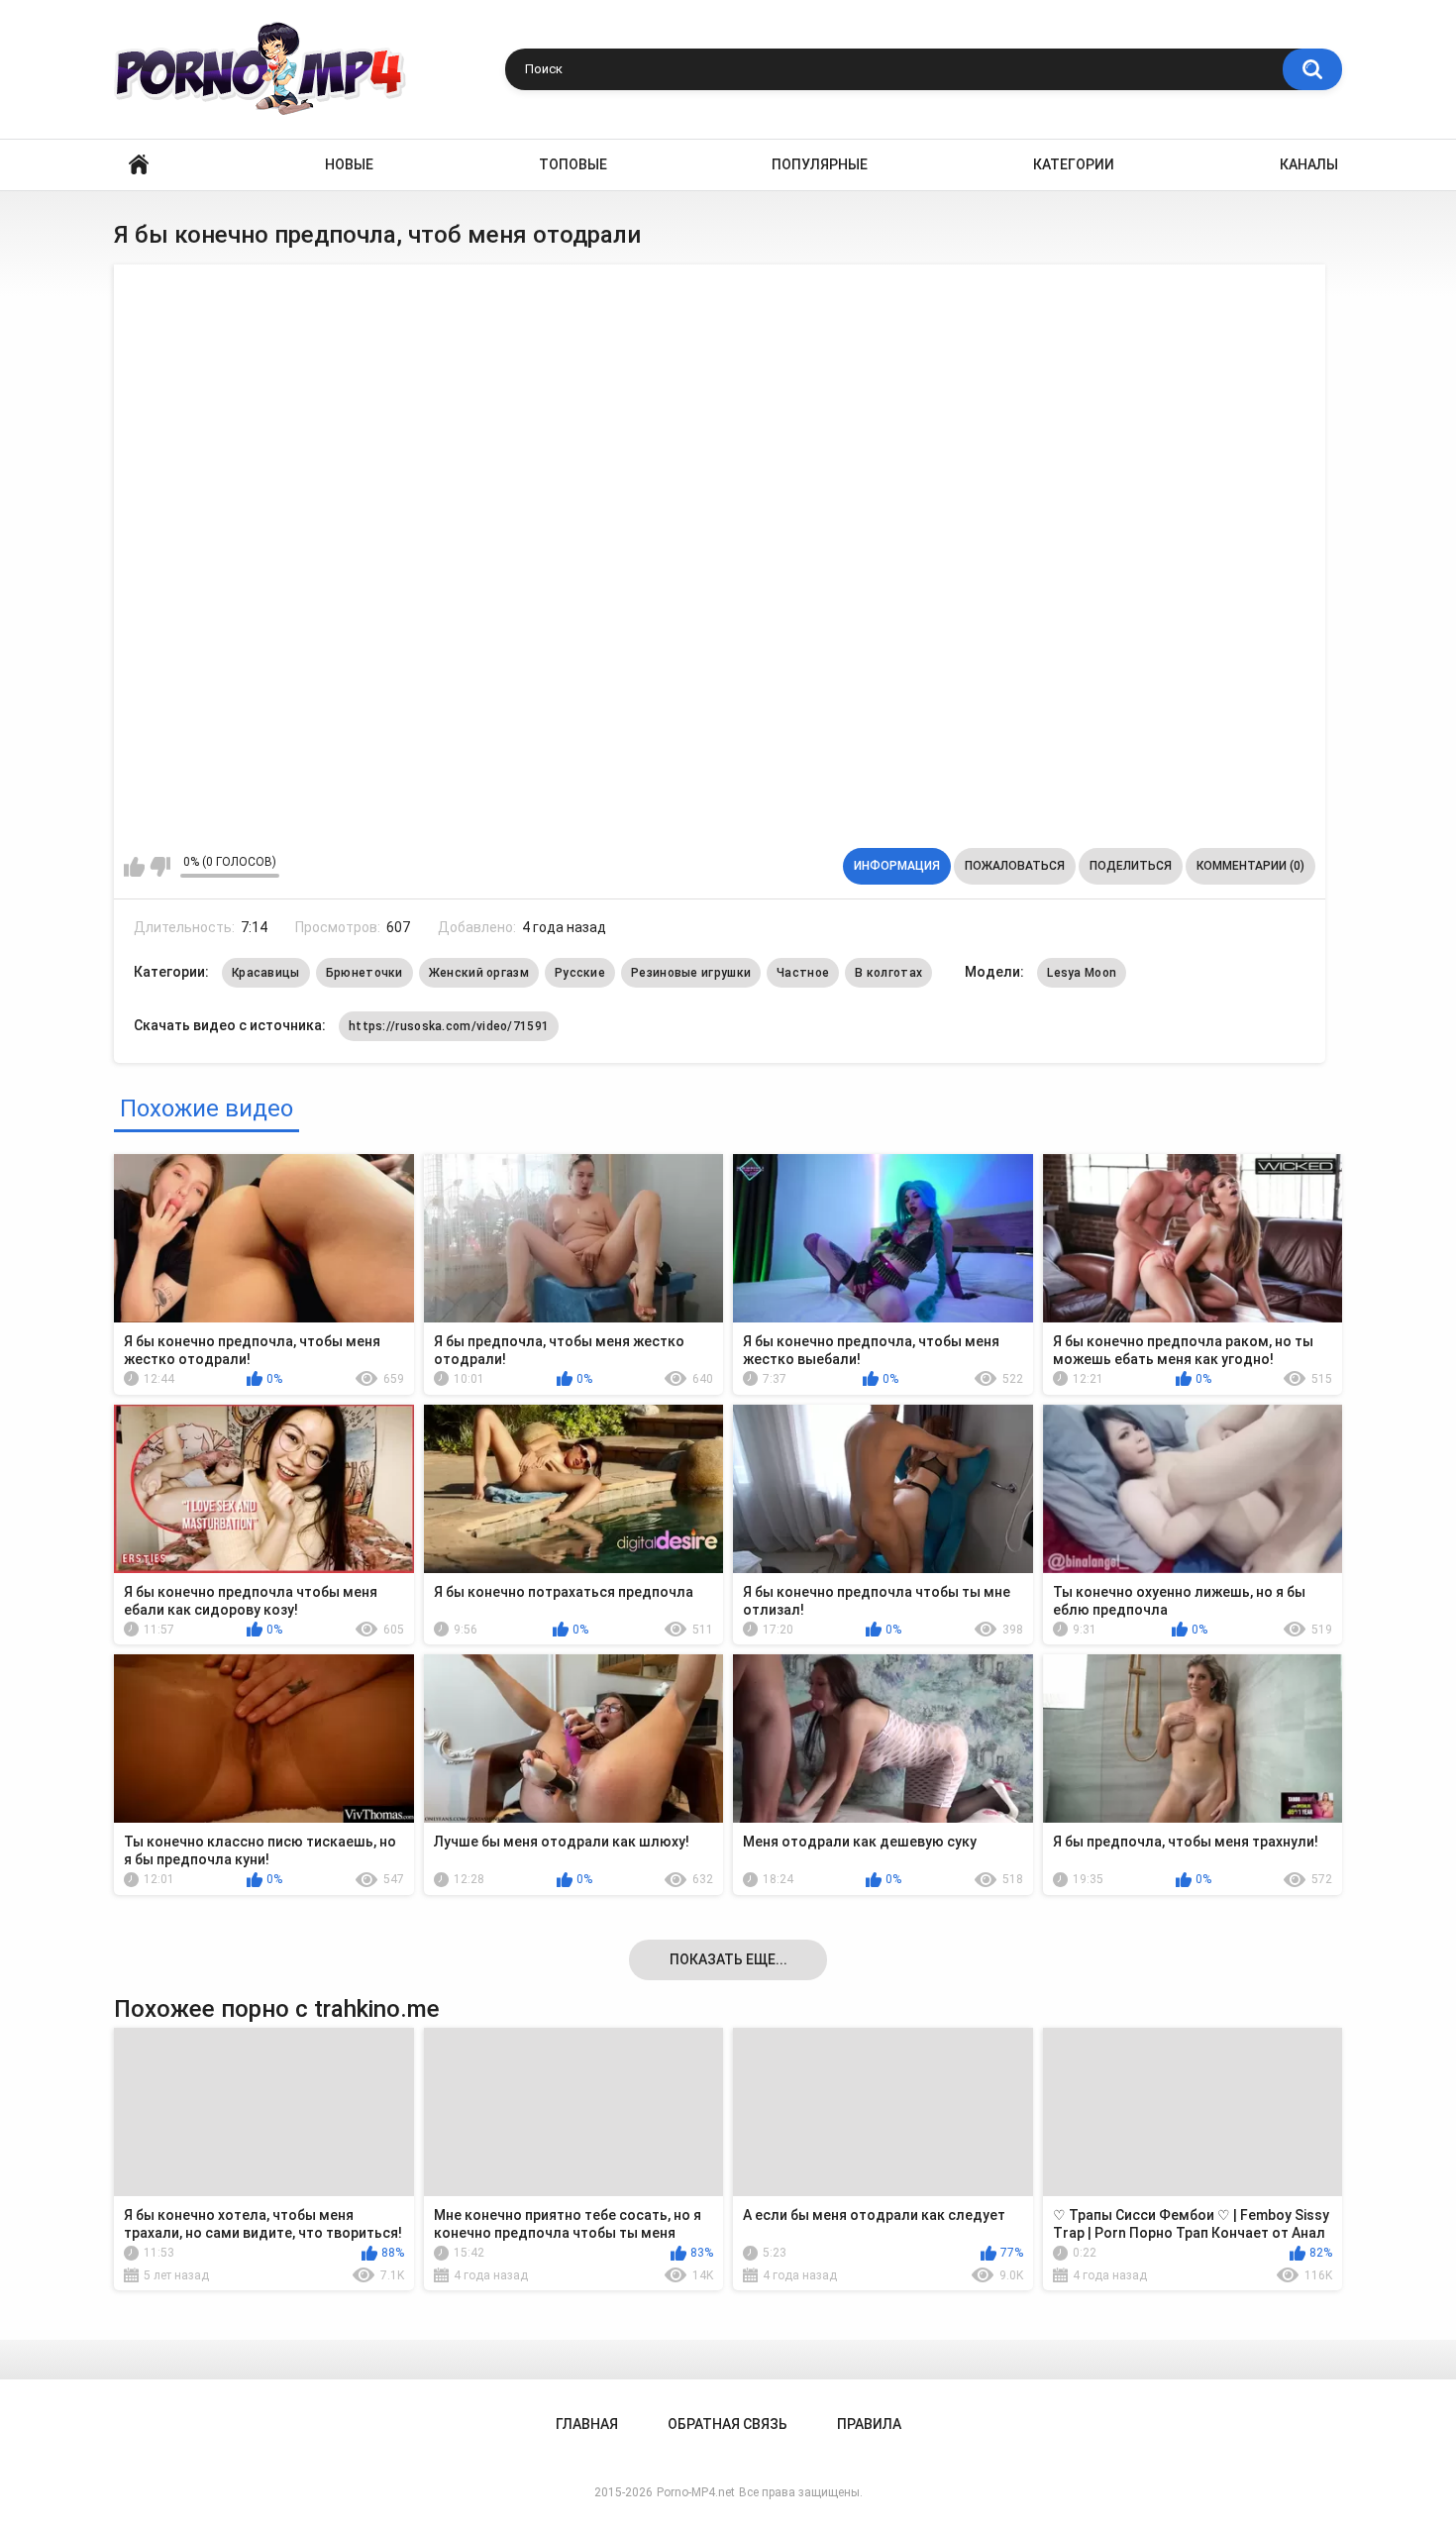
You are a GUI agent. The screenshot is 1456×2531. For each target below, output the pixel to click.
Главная (139, 165)
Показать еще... (728, 1959)
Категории (1074, 164)
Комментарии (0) (1250, 866)
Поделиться (1131, 866)
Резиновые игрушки (691, 973)
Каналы (1309, 164)
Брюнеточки (364, 973)
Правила (869, 2424)
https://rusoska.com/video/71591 (449, 1026)
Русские (580, 973)
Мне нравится (134, 867)
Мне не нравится (160, 867)
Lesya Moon (1082, 973)
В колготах (888, 973)
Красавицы (266, 973)
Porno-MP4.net (696, 2492)
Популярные (820, 164)
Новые (349, 164)
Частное (803, 973)
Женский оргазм (479, 973)
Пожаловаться (1015, 866)
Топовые (573, 164)
